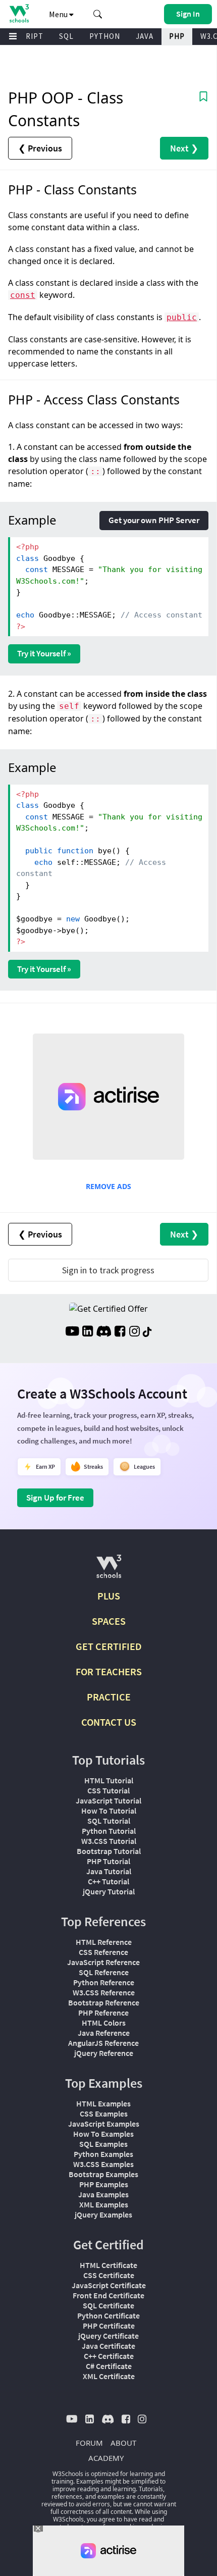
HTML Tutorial (109, 1780)
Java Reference (104, 2033)
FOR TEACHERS (109, 1671)
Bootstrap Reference (104, 2002)
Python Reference (104, 1982)
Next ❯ (184, 148)
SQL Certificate (108, 2305)
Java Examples (103, 2194)
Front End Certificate (108, 2295)
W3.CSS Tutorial (109, 1841)
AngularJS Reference (103, 2043)
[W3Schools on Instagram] (134, 1332)
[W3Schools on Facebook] (120, 1332)
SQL (66, 36)
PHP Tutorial (108, 1861)
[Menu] (13, 37)
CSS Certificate (109, 2275)
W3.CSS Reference (104, 1992)
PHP (177, 36)
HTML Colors (104, 2023)
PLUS (109, 1596)
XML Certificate (109, 2376)
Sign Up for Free (55, 1498)
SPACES (109, 1621)
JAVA (145, 36)
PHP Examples (104, 2184)
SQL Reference (104, 1972)
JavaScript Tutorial (108, 1800)
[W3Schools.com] (109, 1570)
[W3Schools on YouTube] (72, 1332)
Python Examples (103, 2154)
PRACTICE (109, 1697)
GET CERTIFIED (109, 1646)
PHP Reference (103, 2013)
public (182, 317)
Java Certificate (108, 2346)
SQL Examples (103, 2144)
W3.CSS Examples (103, 2164)
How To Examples (103, 2134)
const (23, 295)
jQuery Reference (104, 2053)
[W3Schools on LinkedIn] (88, 1332)
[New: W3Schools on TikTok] (147, 1332)
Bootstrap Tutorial (109, 1851)
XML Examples (104, 2204)
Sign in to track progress (108, 1270)
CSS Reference (103, 1952)
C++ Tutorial (108, 1881)
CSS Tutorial (108, 1790)
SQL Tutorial (109, 1821)
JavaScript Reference (103, 1962)
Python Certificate (108, 2315)
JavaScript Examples (104, 2124)
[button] (98, 14)
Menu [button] (59, 14)
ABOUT (123, 2443)
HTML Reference (104, 1942)
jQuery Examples (103, 2214)
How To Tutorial (109, 1811)
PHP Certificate (109, 2326)
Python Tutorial (109, 1831)
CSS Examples (104, 2114)
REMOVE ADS (108, 1186)
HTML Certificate (108, 2265)
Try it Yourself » (44, 653)
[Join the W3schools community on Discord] (104, 1332)
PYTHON (105, 36)
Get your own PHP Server (154, 520)
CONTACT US (109, 1722)
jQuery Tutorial (109, 1891)
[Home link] (19, 13)
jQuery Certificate (108, 2336)
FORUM (89, 2443)
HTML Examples (103, 2103)
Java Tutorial (109, 1871)
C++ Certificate (109, 2356)
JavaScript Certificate (109, 2285)
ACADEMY (106, 2458)
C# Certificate (109, 2366)
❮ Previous (40, 148)
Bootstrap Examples (103, 2174)
